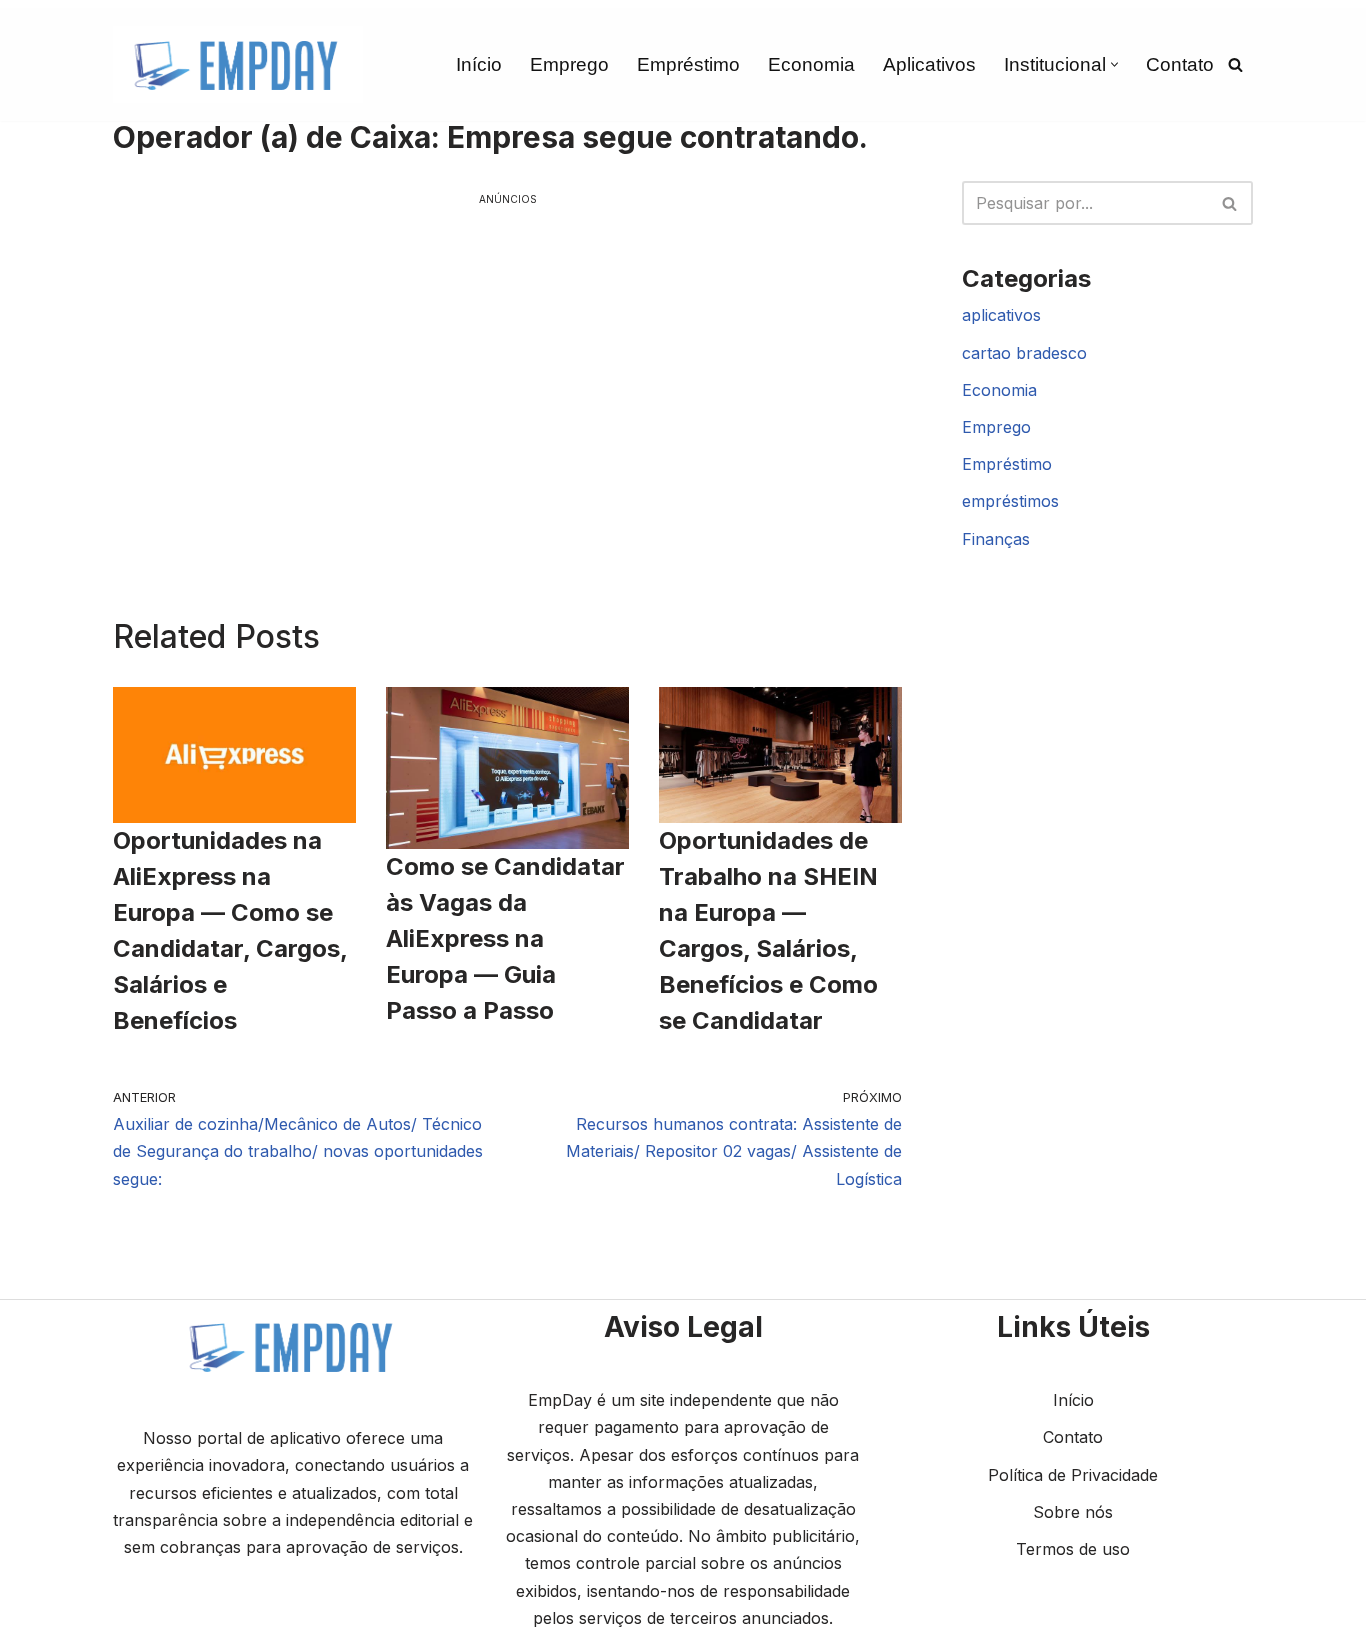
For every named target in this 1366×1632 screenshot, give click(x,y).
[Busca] (1235, 64)
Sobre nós (1073, 1512)
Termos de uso (1073, 1549)
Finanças (996, 539)
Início (479, 64)
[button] (1114, 64)
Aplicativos (929, 64)
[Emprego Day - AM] (238, 64)
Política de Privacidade (1073, 1475)
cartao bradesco (1024, 353)
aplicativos (1001, 315)
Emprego (569, 64)
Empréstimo (688, 64)
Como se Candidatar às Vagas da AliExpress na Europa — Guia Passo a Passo (505, 938)
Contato (1180, 64)
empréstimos (1010, 501)
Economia (811, 64)
